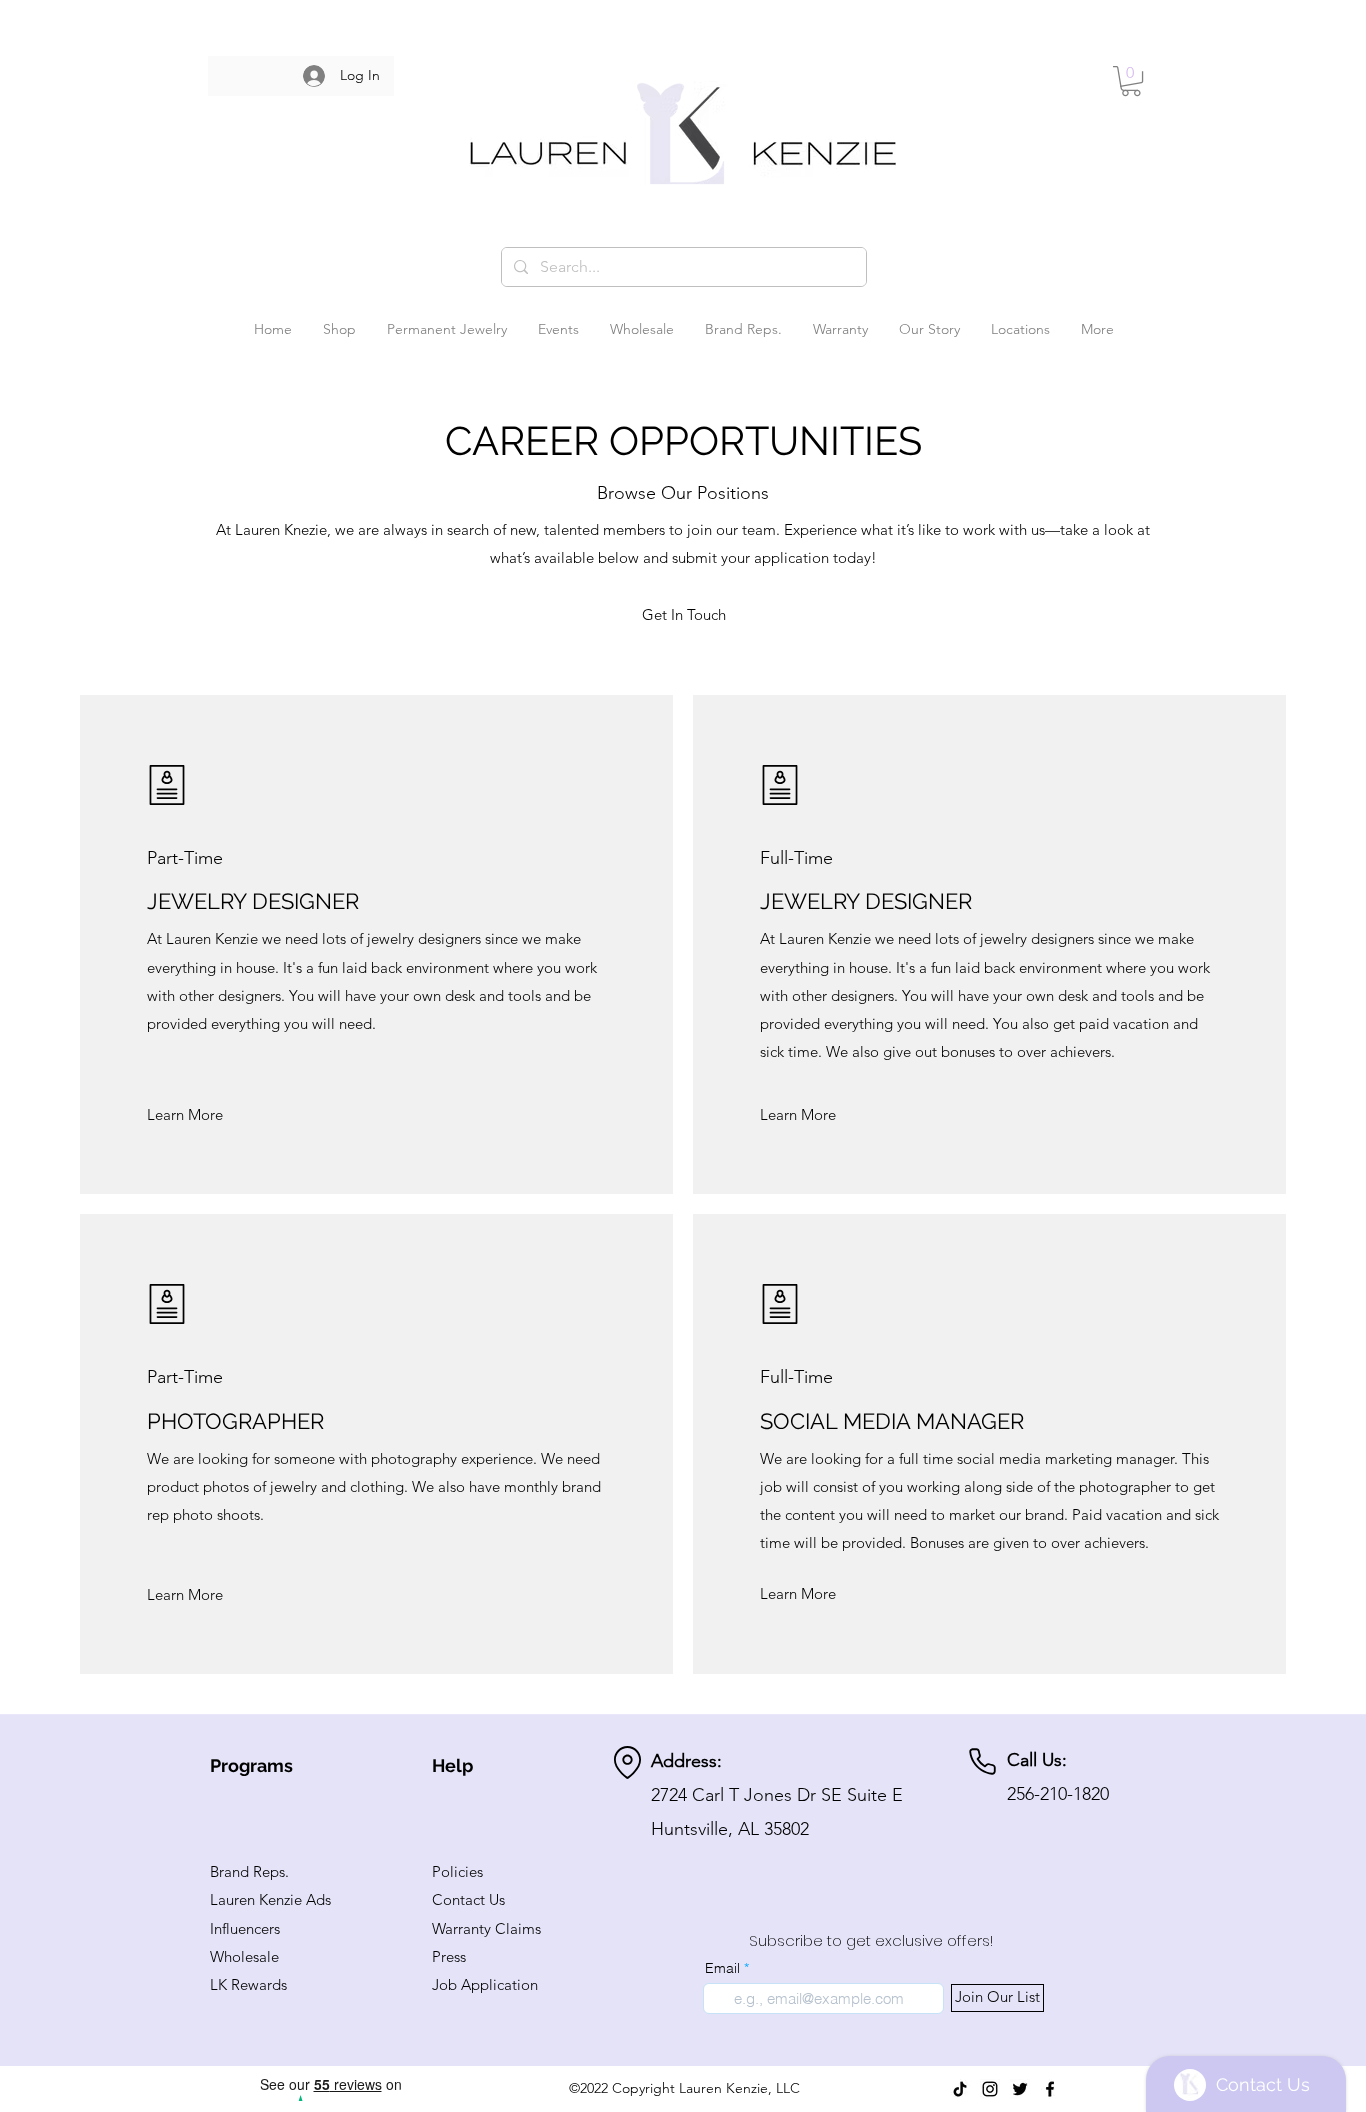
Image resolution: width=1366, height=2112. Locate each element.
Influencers (245, 1928)
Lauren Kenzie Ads (270, 1899)
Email (722, 1968)
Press (449, 1956)
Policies (457, 1871)
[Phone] (982, 1761)
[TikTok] (960, 2089)
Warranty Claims (486, 1928)
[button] (1131, 81)
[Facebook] (1050, 2089)
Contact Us (468, 1899)
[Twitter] (1020, 2089)
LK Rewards (248, 1984)
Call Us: (1037, 1760)
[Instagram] (990, 2089)
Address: (686, 1761)
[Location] (627, 1762)
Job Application (485, 1984)
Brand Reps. (249, 1871)
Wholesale (244, 1956)
